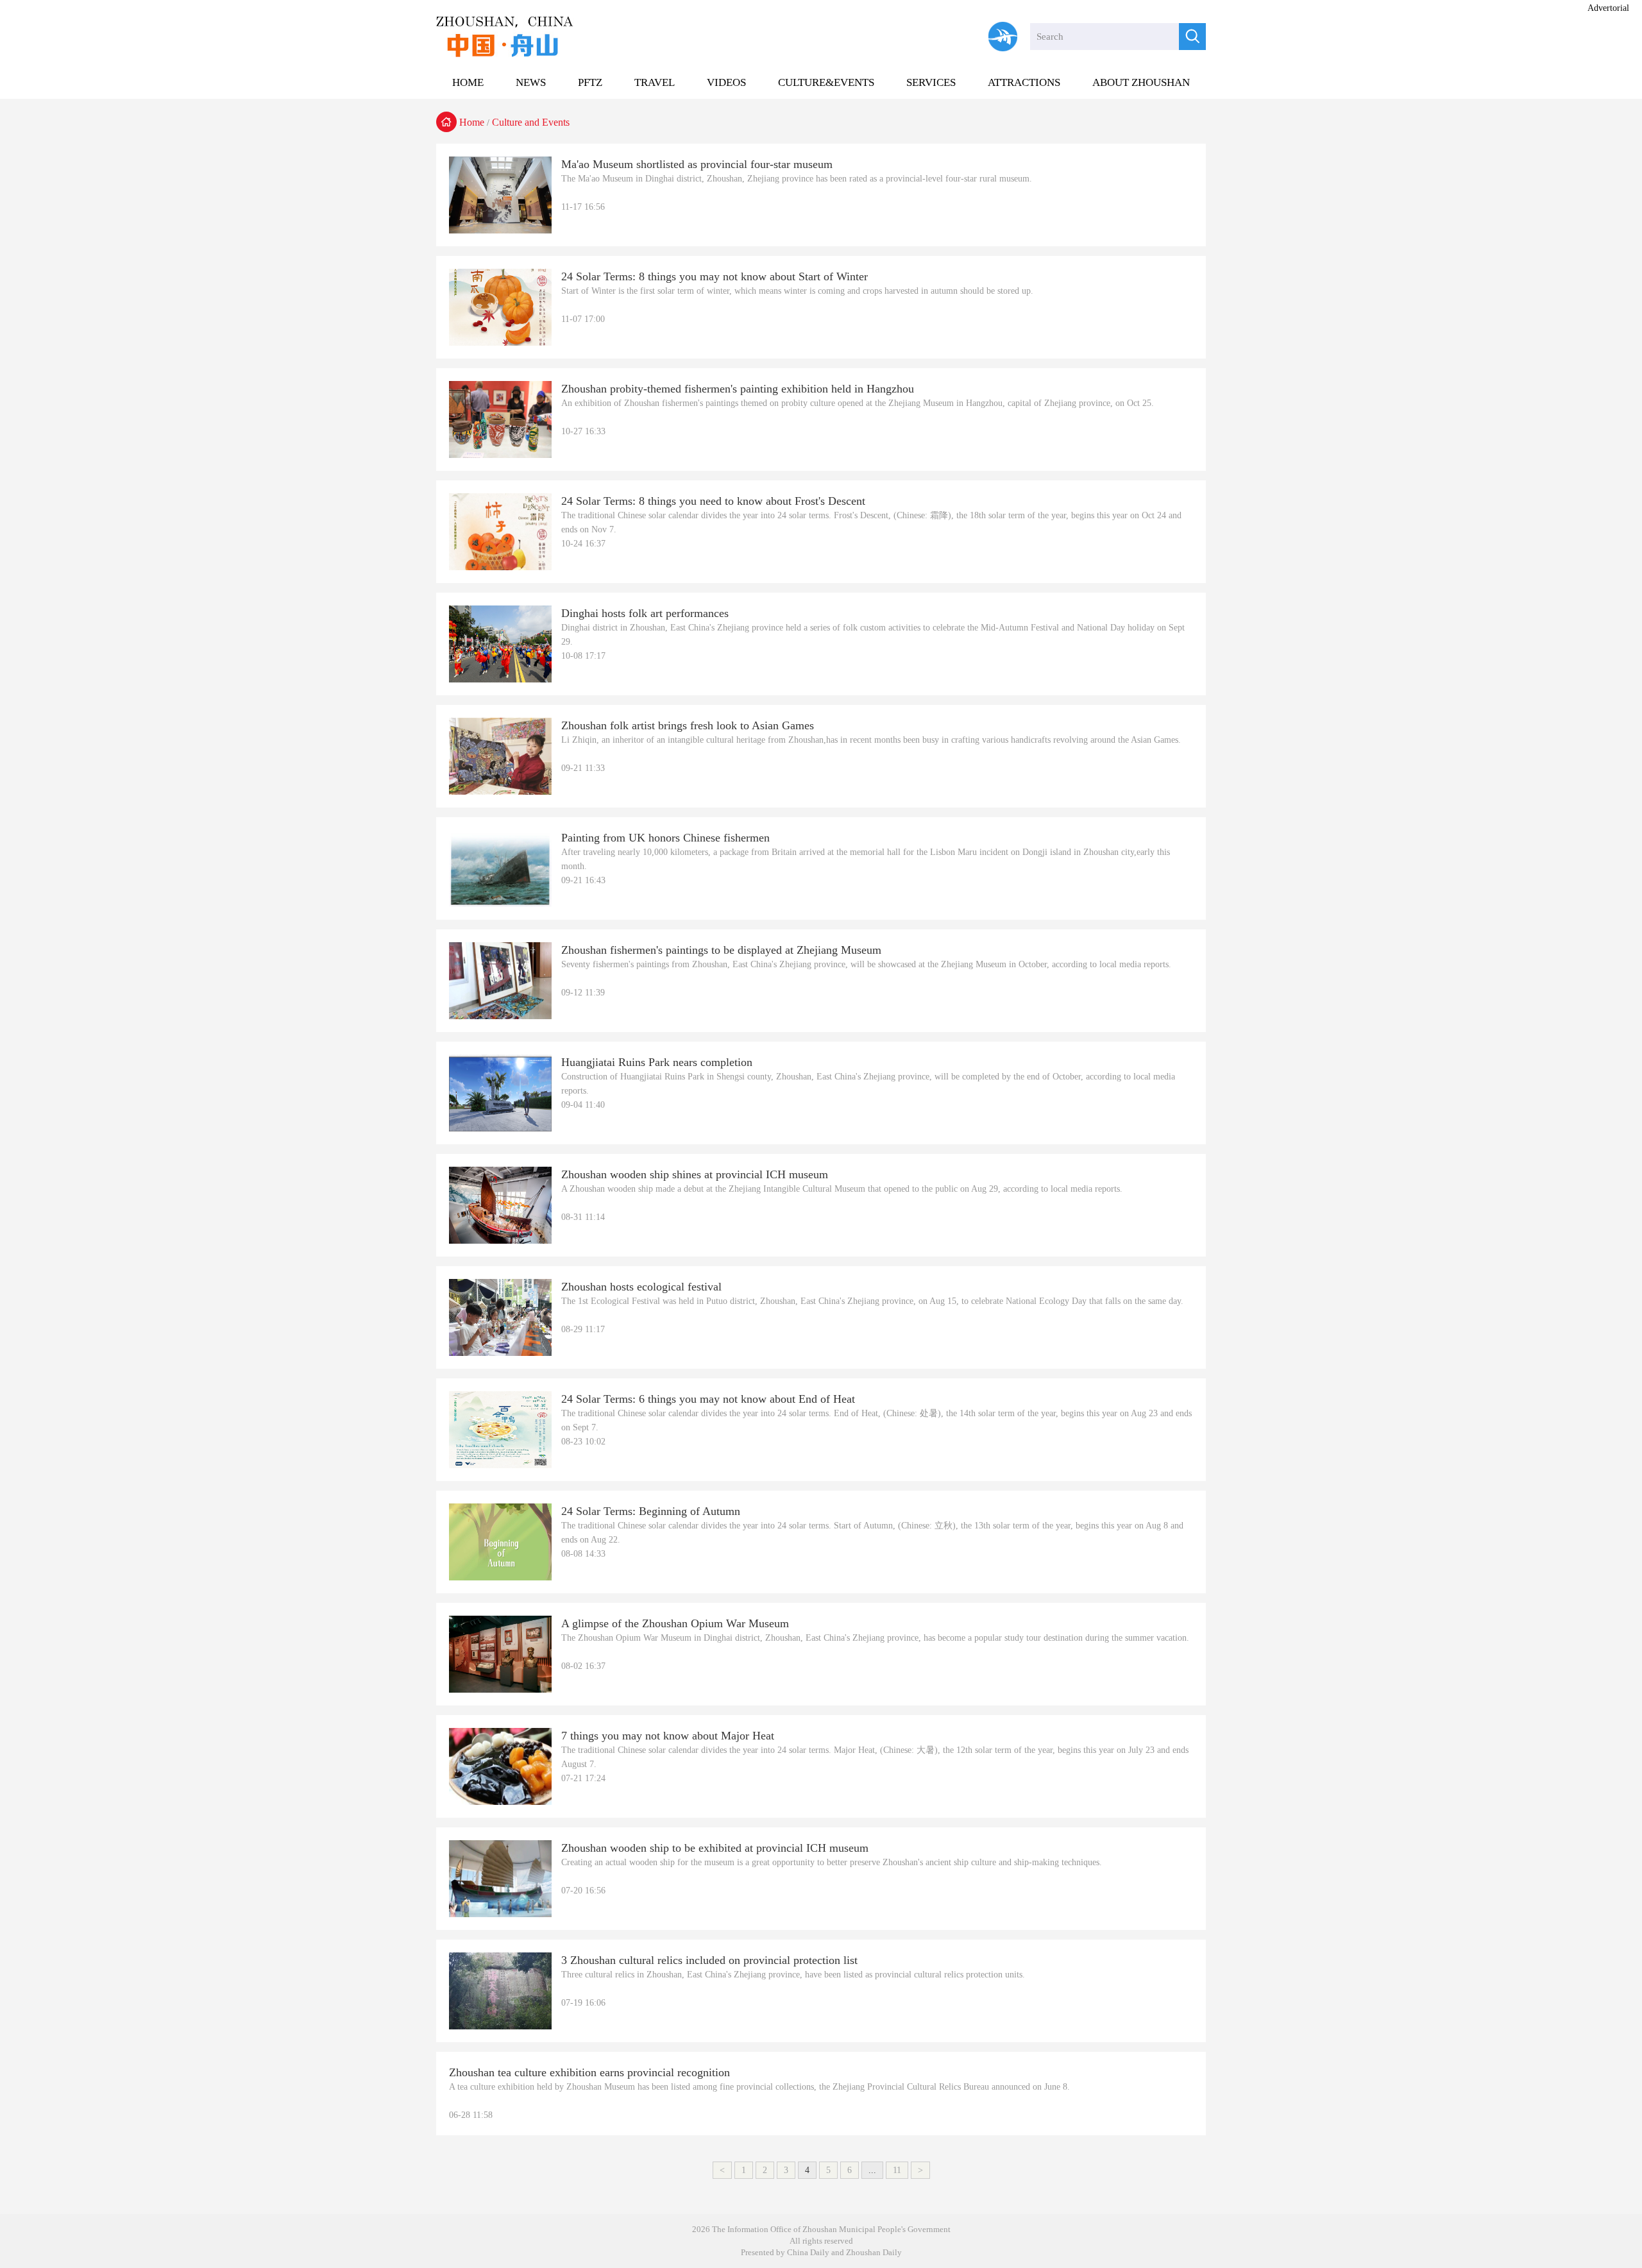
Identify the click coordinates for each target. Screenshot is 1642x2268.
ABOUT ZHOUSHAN (1141, 82)
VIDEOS (726, 82)
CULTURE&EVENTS (826, 82)
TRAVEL (655, 82)
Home (472, 122)
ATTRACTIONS (1024, 82)
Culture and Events (531, 122)
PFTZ (590, 82)
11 (897, 2170)
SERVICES (931, 82)
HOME (468, 82)
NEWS (531, 82)
